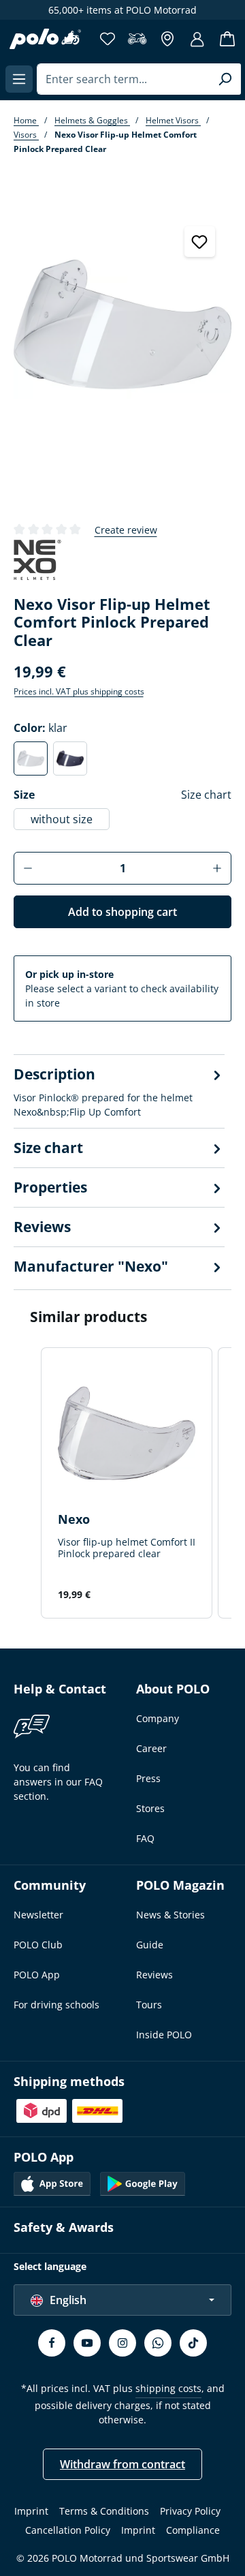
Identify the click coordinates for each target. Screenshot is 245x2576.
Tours (149, 2005)
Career (151, 1748)
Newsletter (38, 1915)
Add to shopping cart (122, 912)
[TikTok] (193, 2343)
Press (148, 1778)
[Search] (225, 79)
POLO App (37, 1975)
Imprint (31, 2511)
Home (26, 120)
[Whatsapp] (158, 2343)
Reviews (154, 1975)
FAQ (145, 1838)
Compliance (193, 2530)
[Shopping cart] (227, 39)
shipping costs (168, 2388)
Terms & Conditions (104, 2511)
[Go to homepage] (45, 39)
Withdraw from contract (122, 2464)
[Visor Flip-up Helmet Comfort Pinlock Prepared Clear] (122, 324)
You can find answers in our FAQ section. (58, 1782)
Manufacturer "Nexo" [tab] (91, 1266)
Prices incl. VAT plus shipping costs (79, 691)
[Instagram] (122, 2343)
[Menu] (19, 79)
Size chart (206, 795)
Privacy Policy (190, 2511)
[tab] (119, 1091)
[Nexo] (37, 561)
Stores (150, 1808)
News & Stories (170, 1915)
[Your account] (197, 39)
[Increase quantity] (217, 868)
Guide (150, 1945)
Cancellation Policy (68, 2530)
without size (62, 819)
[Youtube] (87, 2343)
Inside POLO (164, 2035)
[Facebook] (52, 2343)
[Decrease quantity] (28, 868)
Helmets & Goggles (92, 120)
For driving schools (56, 2005)
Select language (50, 2266)
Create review (126, 530)
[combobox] (123, 79)
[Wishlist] (108, 39)
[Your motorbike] (137, 39)
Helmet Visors (173, 120)
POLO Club (38, 1945)
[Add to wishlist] (200, 242)
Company (158, 1718)
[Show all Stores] (167, 39)
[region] (122, 359)
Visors (26, 135)
